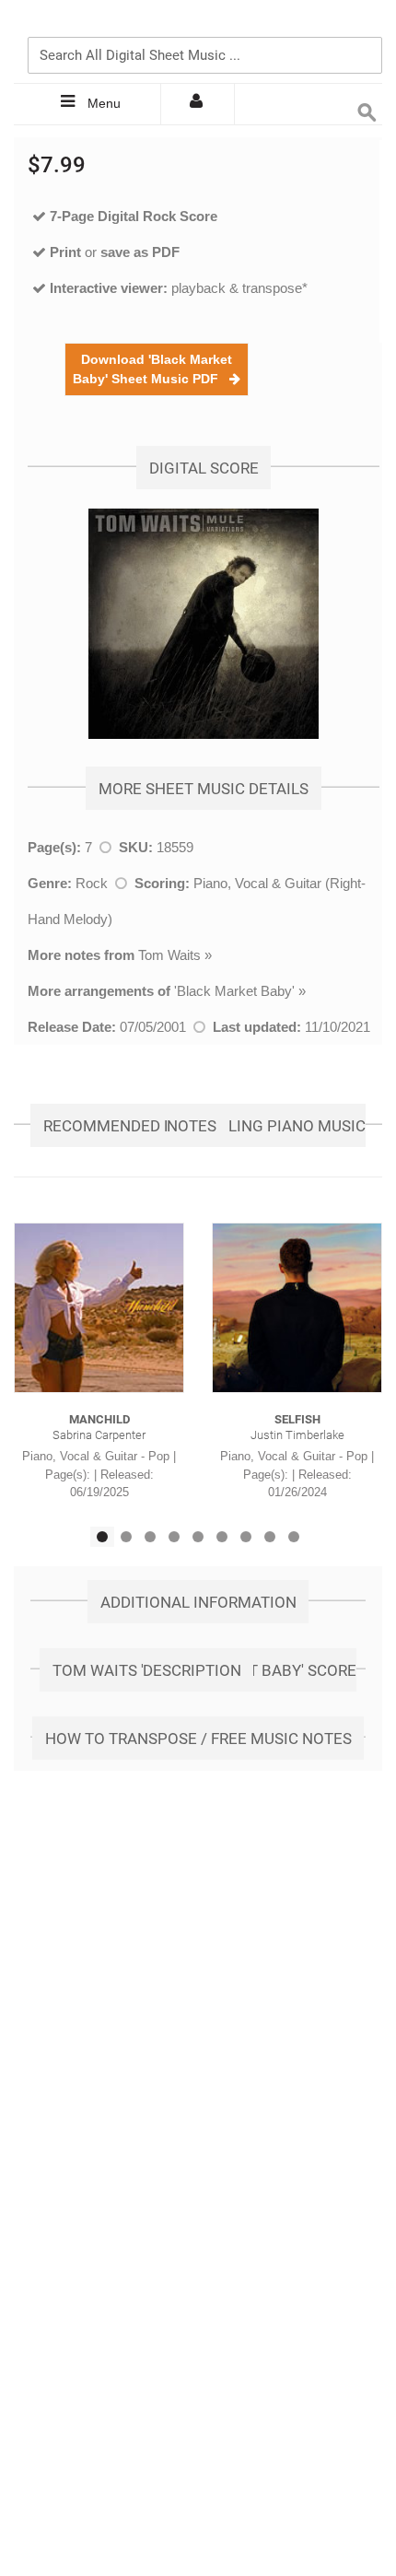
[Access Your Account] (198, 104)
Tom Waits (169, 955)
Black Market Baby (234, 991)
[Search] (364, 25)
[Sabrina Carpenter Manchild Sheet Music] (99, 1308)
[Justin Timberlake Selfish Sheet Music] (297, 1308)
